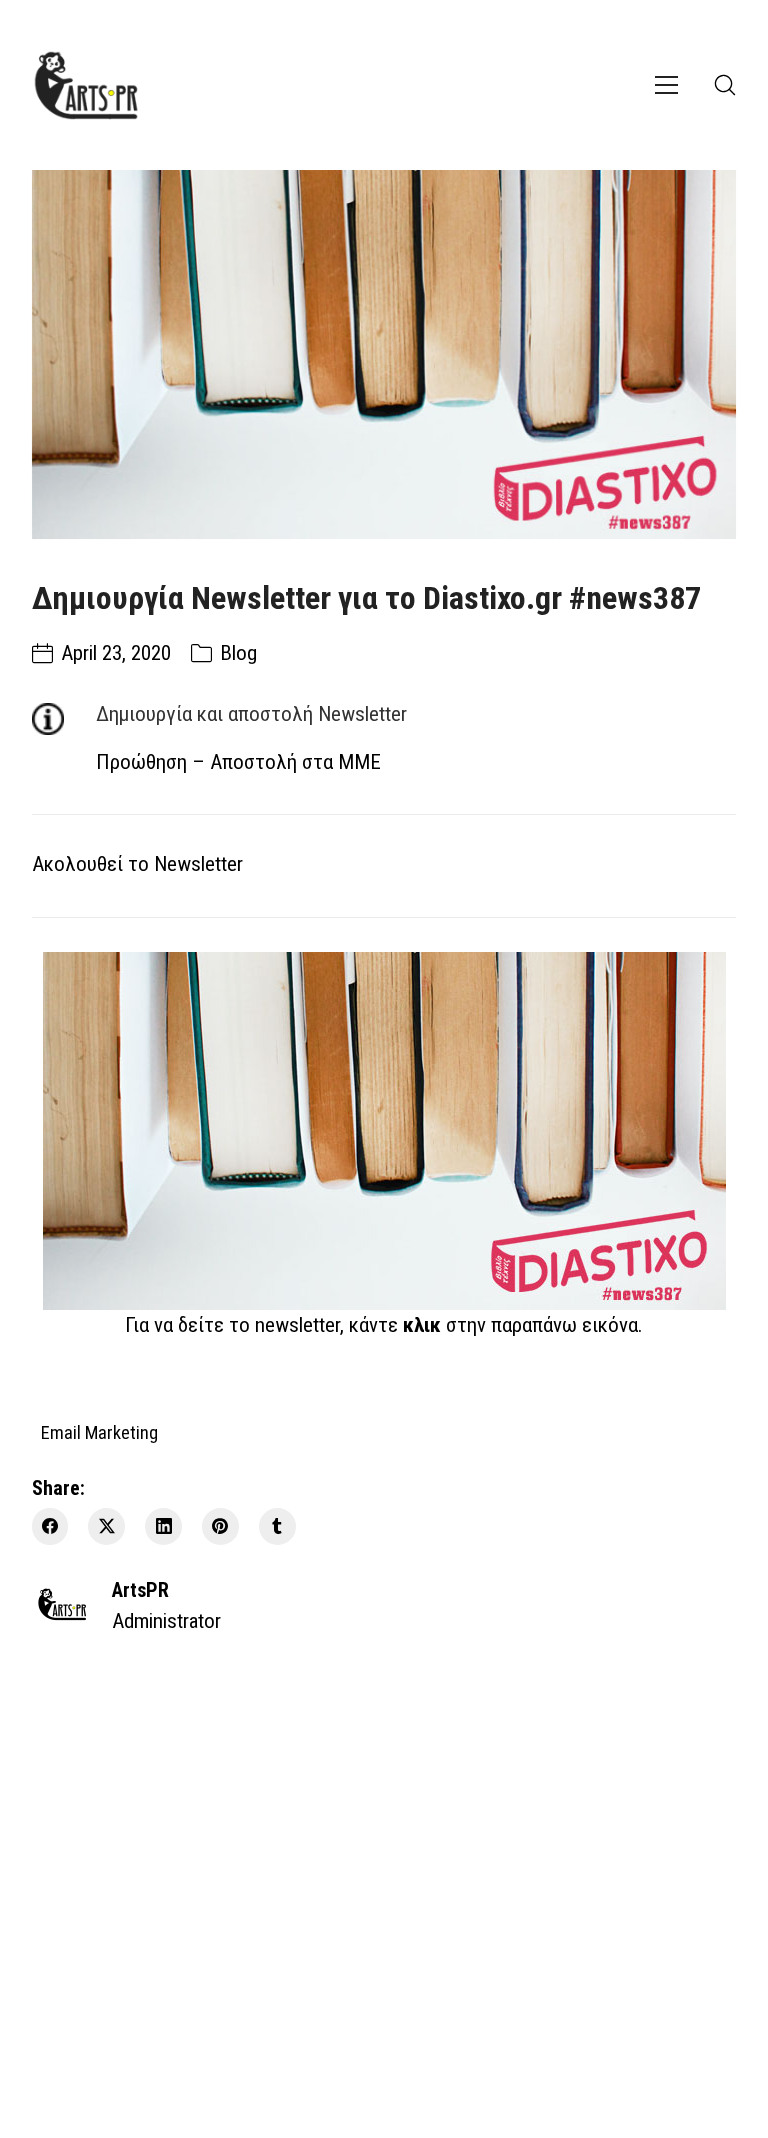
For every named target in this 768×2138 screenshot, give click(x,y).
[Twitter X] (106, 1526)
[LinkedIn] (163, 1526)
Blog (238, 653)
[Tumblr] (277, 1526)
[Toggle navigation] (666, 85)
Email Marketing (99, 1431)
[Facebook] (50, 1526)
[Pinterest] (220, 1526)
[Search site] (725, 85)
